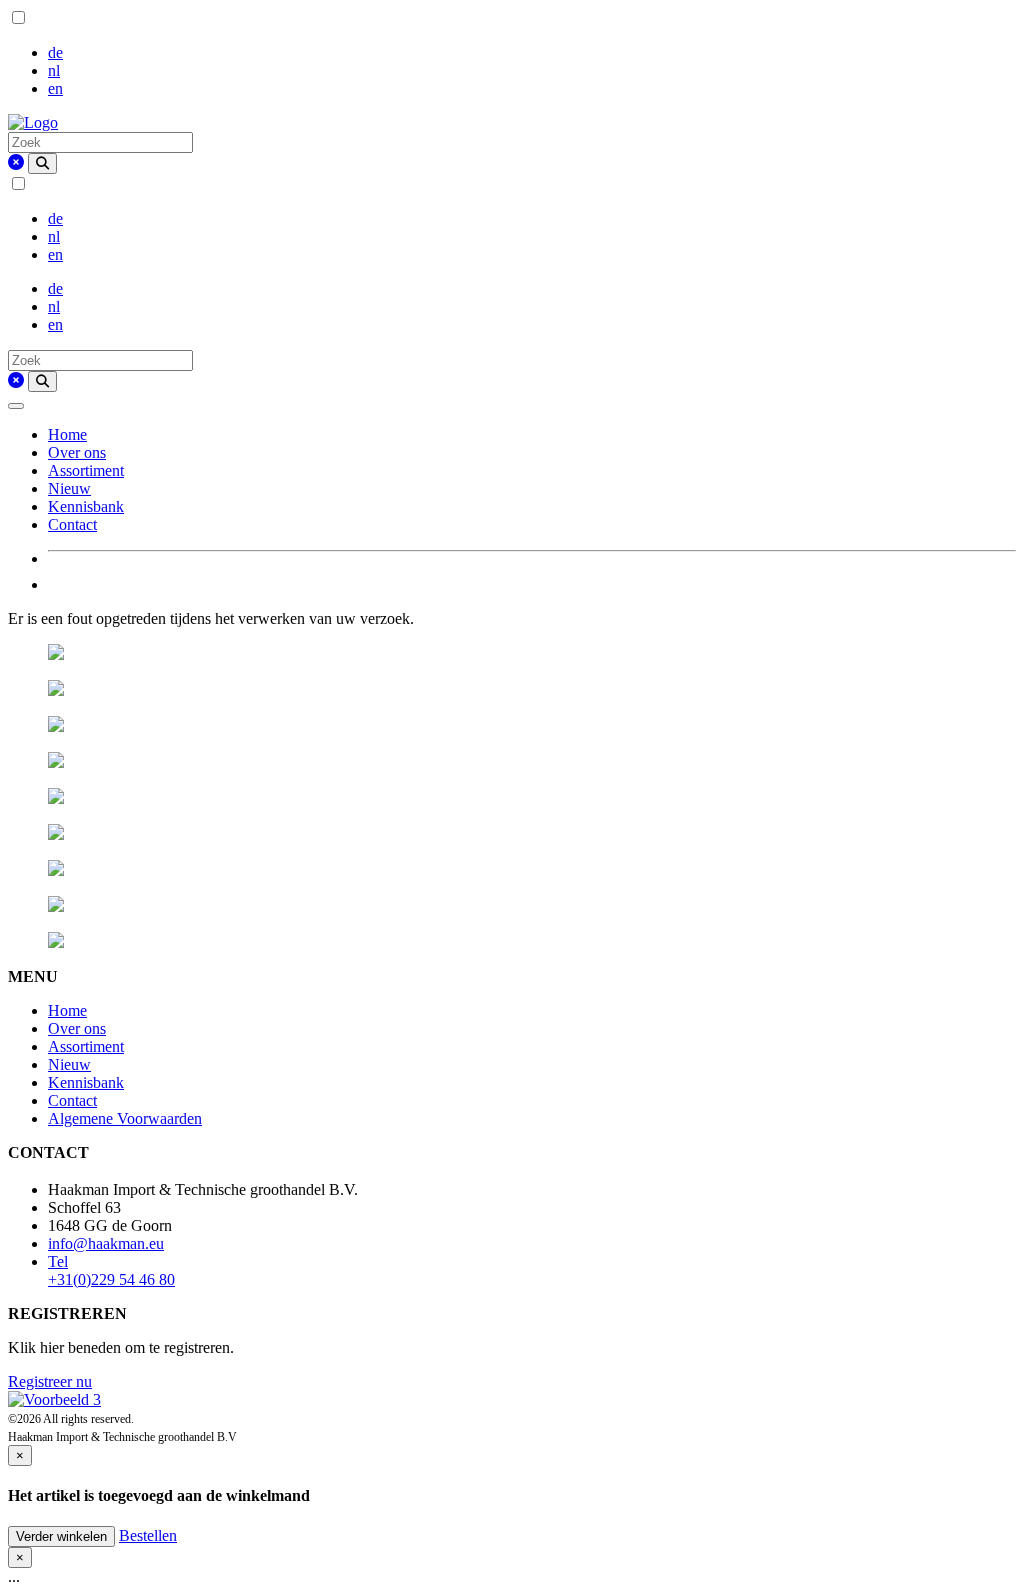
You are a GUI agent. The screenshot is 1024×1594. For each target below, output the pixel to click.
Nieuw (69, 488)
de (55, 52)
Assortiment (86, 470)
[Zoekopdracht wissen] (16, 162)
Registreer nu (50, 1381)
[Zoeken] (42, 163)
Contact (72, 524)
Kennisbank (86, 506)
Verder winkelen (61, 1536)
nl (54, 70)
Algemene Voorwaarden (125, 1118)
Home (67, 434)
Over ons (77, 452)
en (55, 88)
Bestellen (148, 1535)
